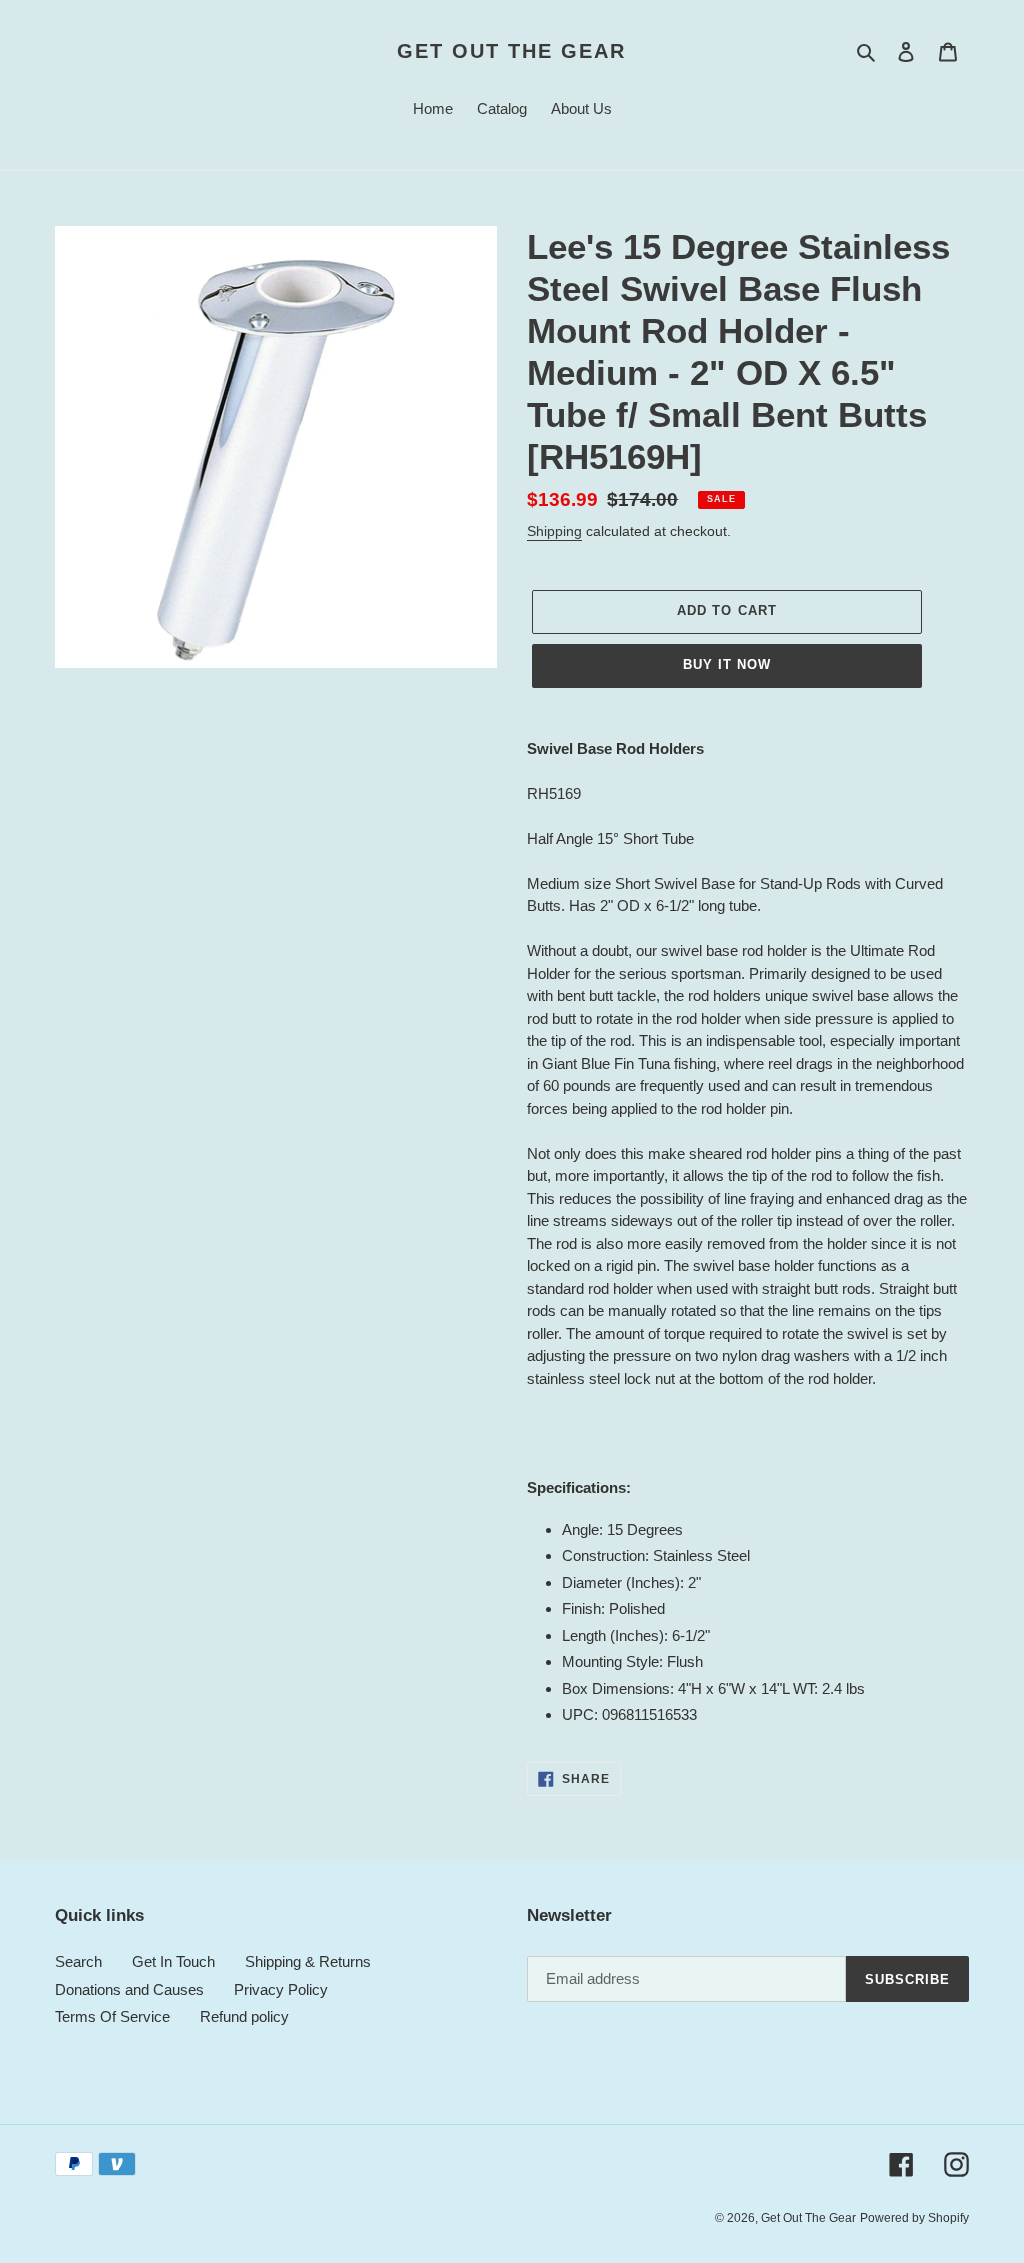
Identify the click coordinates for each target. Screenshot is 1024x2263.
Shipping (554, 531)
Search (78, 1961)
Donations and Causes (129, 1989)
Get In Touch (173, 1961)
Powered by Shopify (914, 2218)
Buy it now (727, 664)
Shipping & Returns (308, 1961)
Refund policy (244, 2016)
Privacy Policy (281, 1989)
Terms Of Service (112, 2016)
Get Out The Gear (511, 51)
